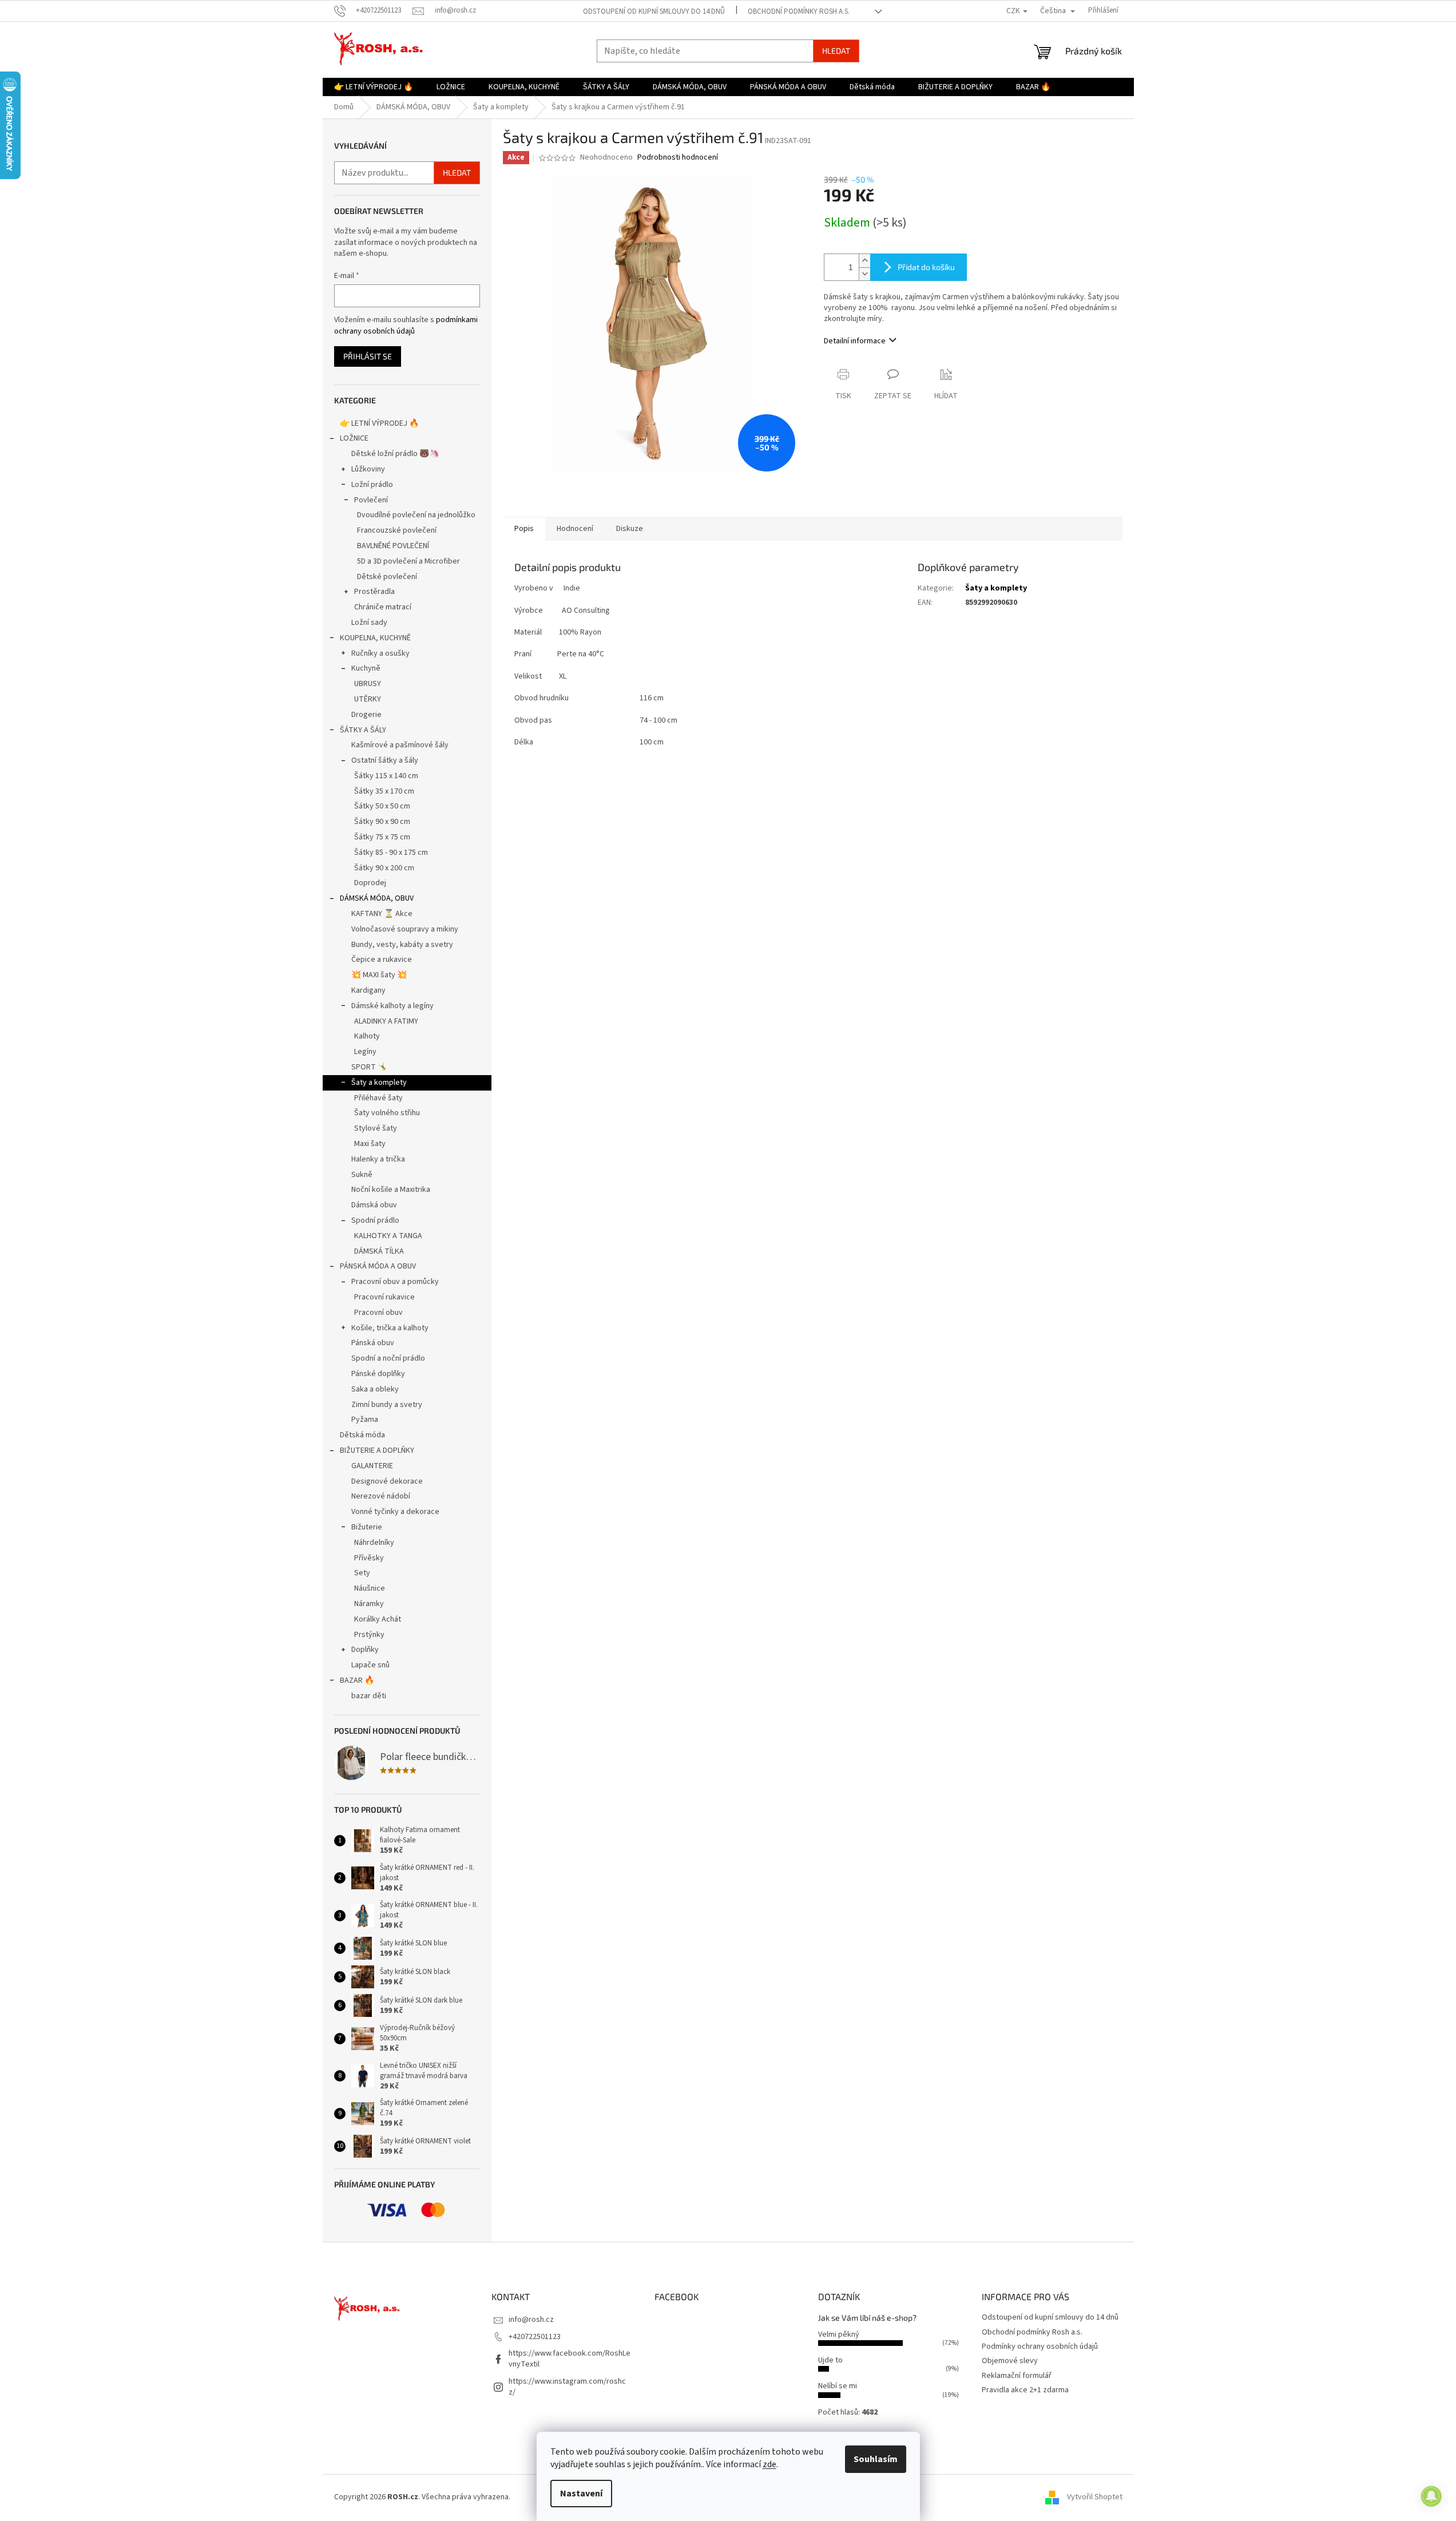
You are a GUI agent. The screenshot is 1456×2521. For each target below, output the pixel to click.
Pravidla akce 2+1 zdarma (1025, 2390)
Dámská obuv (374, 1205)
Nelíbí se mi (838, 2386)
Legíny (365, 1052)
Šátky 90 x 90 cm (382, 822)
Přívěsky (369, 1558)
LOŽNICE (354, 438)
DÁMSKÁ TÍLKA (379, 1251)
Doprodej (370, 883)
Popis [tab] (524, 529)
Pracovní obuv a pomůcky (395, 1282)
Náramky (369, 1604)
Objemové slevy (1010, 2361)
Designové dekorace (387, 1481)
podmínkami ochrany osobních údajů (406, 326)
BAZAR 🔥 (357, 1680)
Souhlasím (876, 2459)
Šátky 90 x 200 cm (384, 868)
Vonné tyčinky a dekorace (395, 1512)
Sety (362, 1573)
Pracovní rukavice (384, 1297)
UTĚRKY (368, 699)
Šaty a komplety (379, 1083)
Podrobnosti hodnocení (678, 158)
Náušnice (370, 1588)
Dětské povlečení (387, 577)
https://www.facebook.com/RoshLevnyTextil (570, 2359)
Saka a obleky (375, 1389)
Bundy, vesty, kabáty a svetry (402, 945)
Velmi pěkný (839, 2334)
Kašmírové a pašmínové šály (400, 745)
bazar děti (369, 1696)
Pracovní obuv (378, 1313)
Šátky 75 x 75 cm (382, 837)
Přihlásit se (368, 356)
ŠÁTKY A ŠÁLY (363, 730)
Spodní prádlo (375, 1220)
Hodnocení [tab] (575, 529)
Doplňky (365, 1650)
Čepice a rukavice (382, 960)
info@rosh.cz (531, 2320)
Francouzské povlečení (397, 530)
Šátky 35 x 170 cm (384, 791)
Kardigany (368, 990)
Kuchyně (366, 668)
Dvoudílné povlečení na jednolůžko (416, 515)
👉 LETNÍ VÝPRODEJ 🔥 (379, 423)
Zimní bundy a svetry (387, 1405)
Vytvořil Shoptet (1095, 2497)
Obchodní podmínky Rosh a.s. (799, 11)
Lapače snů (370, 1665)
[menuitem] (374, 87)
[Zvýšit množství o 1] (864, 261)
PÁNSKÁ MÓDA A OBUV (378, 1266)
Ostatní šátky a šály (385, 760)
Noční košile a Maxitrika (391, 1190)
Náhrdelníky (374, 1543)
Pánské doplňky (378, 1374)
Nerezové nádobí (381, 1496)
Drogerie (366, 715)
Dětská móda (362, 1435)
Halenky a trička (378, 1159)
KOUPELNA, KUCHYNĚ (375, 638)
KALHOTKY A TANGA (388, 1236)
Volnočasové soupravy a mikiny (405, 929)
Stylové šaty (376, 1128)
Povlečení (371, 500)
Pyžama (365, 1420)
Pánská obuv (373, 1343)
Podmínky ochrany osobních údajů (1040, 2346)
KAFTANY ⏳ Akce (382, 914)
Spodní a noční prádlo (388, 1358)
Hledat (836, 51)
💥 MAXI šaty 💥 (379, 975)
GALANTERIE (372, 1466)
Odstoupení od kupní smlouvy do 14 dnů (654, 11)
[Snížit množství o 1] (864, 274)
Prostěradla (374, 592)
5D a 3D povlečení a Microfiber (408, 561)
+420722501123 (535, 2337)
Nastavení (581, 2494)
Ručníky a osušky (380, 653)
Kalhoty (367, 1036)
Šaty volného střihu (387, 1113)
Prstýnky (369, 1635)
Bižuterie (367, 1527)
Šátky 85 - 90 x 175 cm (391, 853)
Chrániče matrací (383, 607)
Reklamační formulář (1017, 2376)
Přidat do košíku (926, 267)
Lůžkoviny (368, 469)
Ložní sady (369, 623)
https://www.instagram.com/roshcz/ (567, 2387)
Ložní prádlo (372, 485)
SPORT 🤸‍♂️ (369, 1067)
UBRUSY (368, 684)
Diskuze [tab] (630, 529)
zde (769, 2464)
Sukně (362, 1175)
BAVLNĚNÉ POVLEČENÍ (393, 546)
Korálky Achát (378, 1619)
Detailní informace (855, 341)
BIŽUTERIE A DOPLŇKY (377, 1450)
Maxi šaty (370, 1144)
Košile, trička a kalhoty (390, 1328)
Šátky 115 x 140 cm (386, 776)
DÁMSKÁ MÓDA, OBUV (377, 898)
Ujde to (830, 2360)
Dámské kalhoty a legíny (392, 1006)
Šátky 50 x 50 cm (382, 806)
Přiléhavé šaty (378, 1098)
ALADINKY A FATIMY (386, 1021)
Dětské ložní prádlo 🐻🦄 (395, 454)
